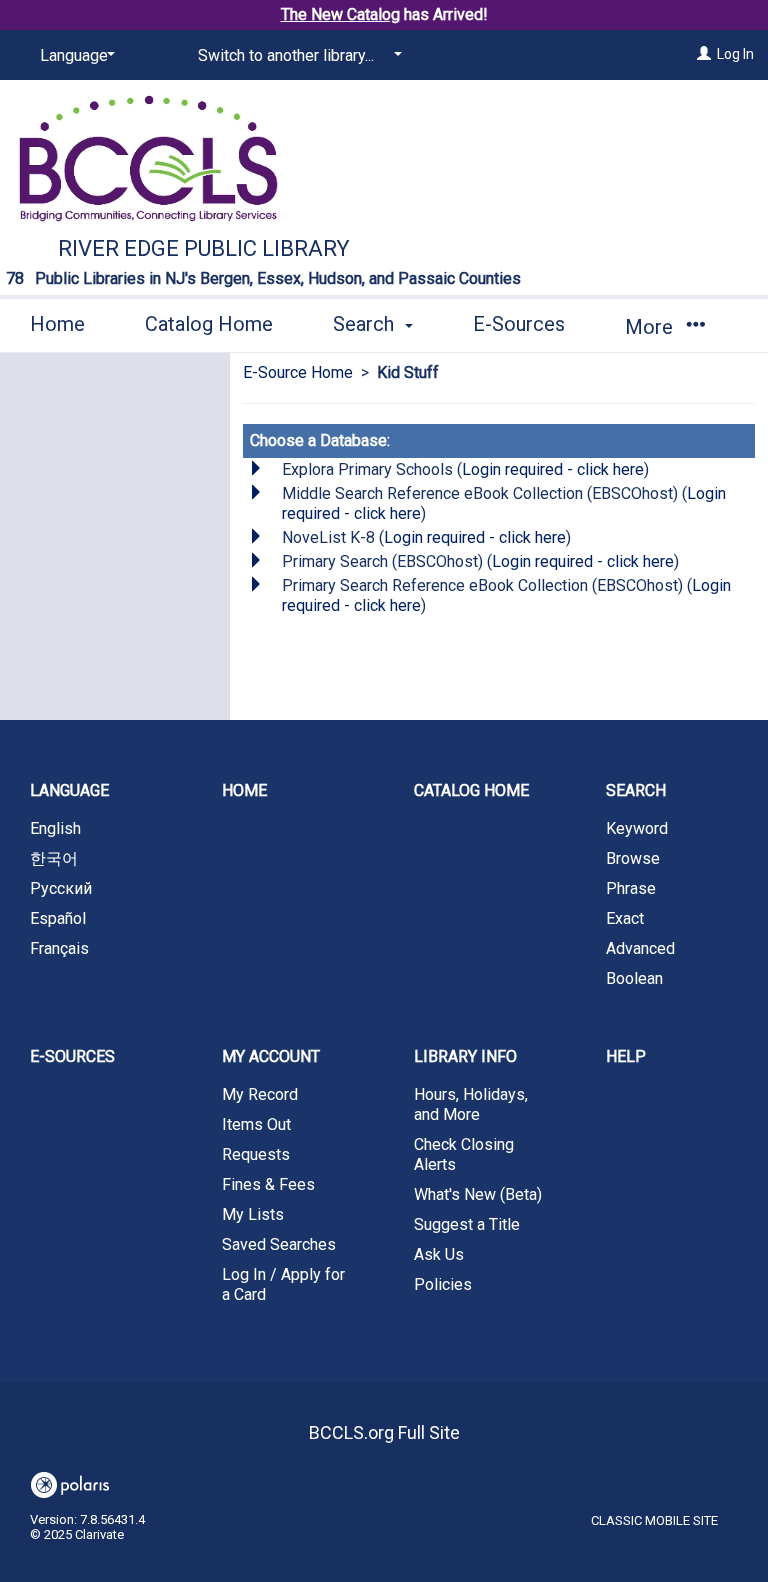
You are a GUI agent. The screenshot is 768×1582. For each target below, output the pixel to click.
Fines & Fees (268, 1184)
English (55, 828)
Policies (443, 1284)
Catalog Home (209, 324)
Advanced (640, 948)
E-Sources (519, 324)
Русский (61, 888)
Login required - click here (553, 469)
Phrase (631, 888)
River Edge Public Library (204, 248)
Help (626, 1056)
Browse (633, 858)
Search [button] (366, 324)
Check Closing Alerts (464, 1154)
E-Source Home (298, 372)
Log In (735, 54)
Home (57, 324)
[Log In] (704, 54)
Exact (625, 918)
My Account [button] (271, 1056)
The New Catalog (340, 14)
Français (59, 948)
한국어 (54, 858)
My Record (260, 1094)
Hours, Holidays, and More (471, 1104)
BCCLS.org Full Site (384, 1432)
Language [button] (69, 790)
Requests (256, 1154)
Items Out (256, 1124)
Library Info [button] (465, 1056)
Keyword (637, 828)
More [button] (651, 327)
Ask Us (439, 1254)
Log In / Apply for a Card (283, 1284)
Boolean (634, 978)
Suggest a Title (467, 1224)
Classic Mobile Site (654, 1520)
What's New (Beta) (478, 1194)
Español (58, 918)
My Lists (253, 1214)
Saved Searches (279, 1244)
